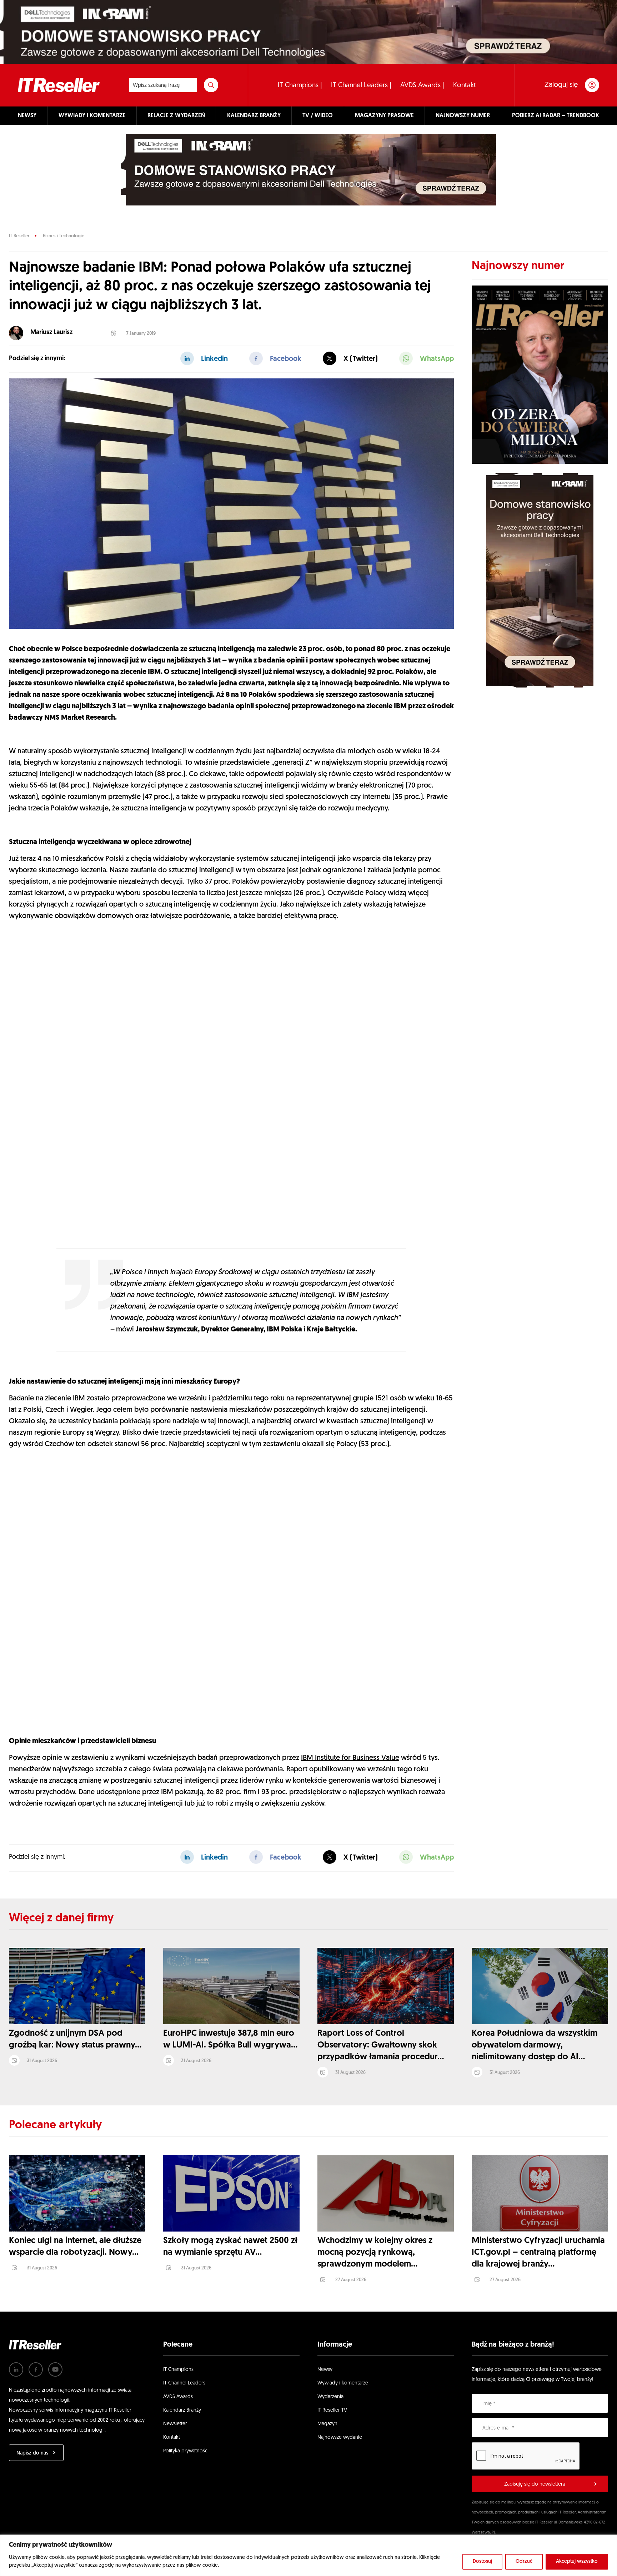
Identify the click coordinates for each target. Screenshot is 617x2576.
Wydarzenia (330, 2397)
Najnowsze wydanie (340, 2438)
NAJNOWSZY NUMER (463, 116)
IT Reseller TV (332, 2410)
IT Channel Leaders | (361, 86)
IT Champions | (300, 86)
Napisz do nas (32, 2453)
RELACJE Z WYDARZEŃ (176, 116)
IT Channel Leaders (184, 2383)
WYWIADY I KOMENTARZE (92, 116)
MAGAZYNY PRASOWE (384, 116)
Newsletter (175, 2424)
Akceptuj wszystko (577, 2562)
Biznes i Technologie (64, 236)
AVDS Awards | (422, 86)
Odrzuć (524, 2562)
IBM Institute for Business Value (350, 1758)
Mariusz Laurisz (51, 333)
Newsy (325, 2370)
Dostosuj (482, 2562)
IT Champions (178, 2370)
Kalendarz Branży (182, 2410)
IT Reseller (19, 236)
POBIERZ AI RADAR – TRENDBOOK (556, 116)
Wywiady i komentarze (343, 2383)
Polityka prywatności (186, 2451)
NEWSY (27, 116)
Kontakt (465, 86)
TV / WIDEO (318, 116)
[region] (308, 2555)
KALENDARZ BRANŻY (254, 116)
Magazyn (327, 2424)
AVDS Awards (178, 2397)
